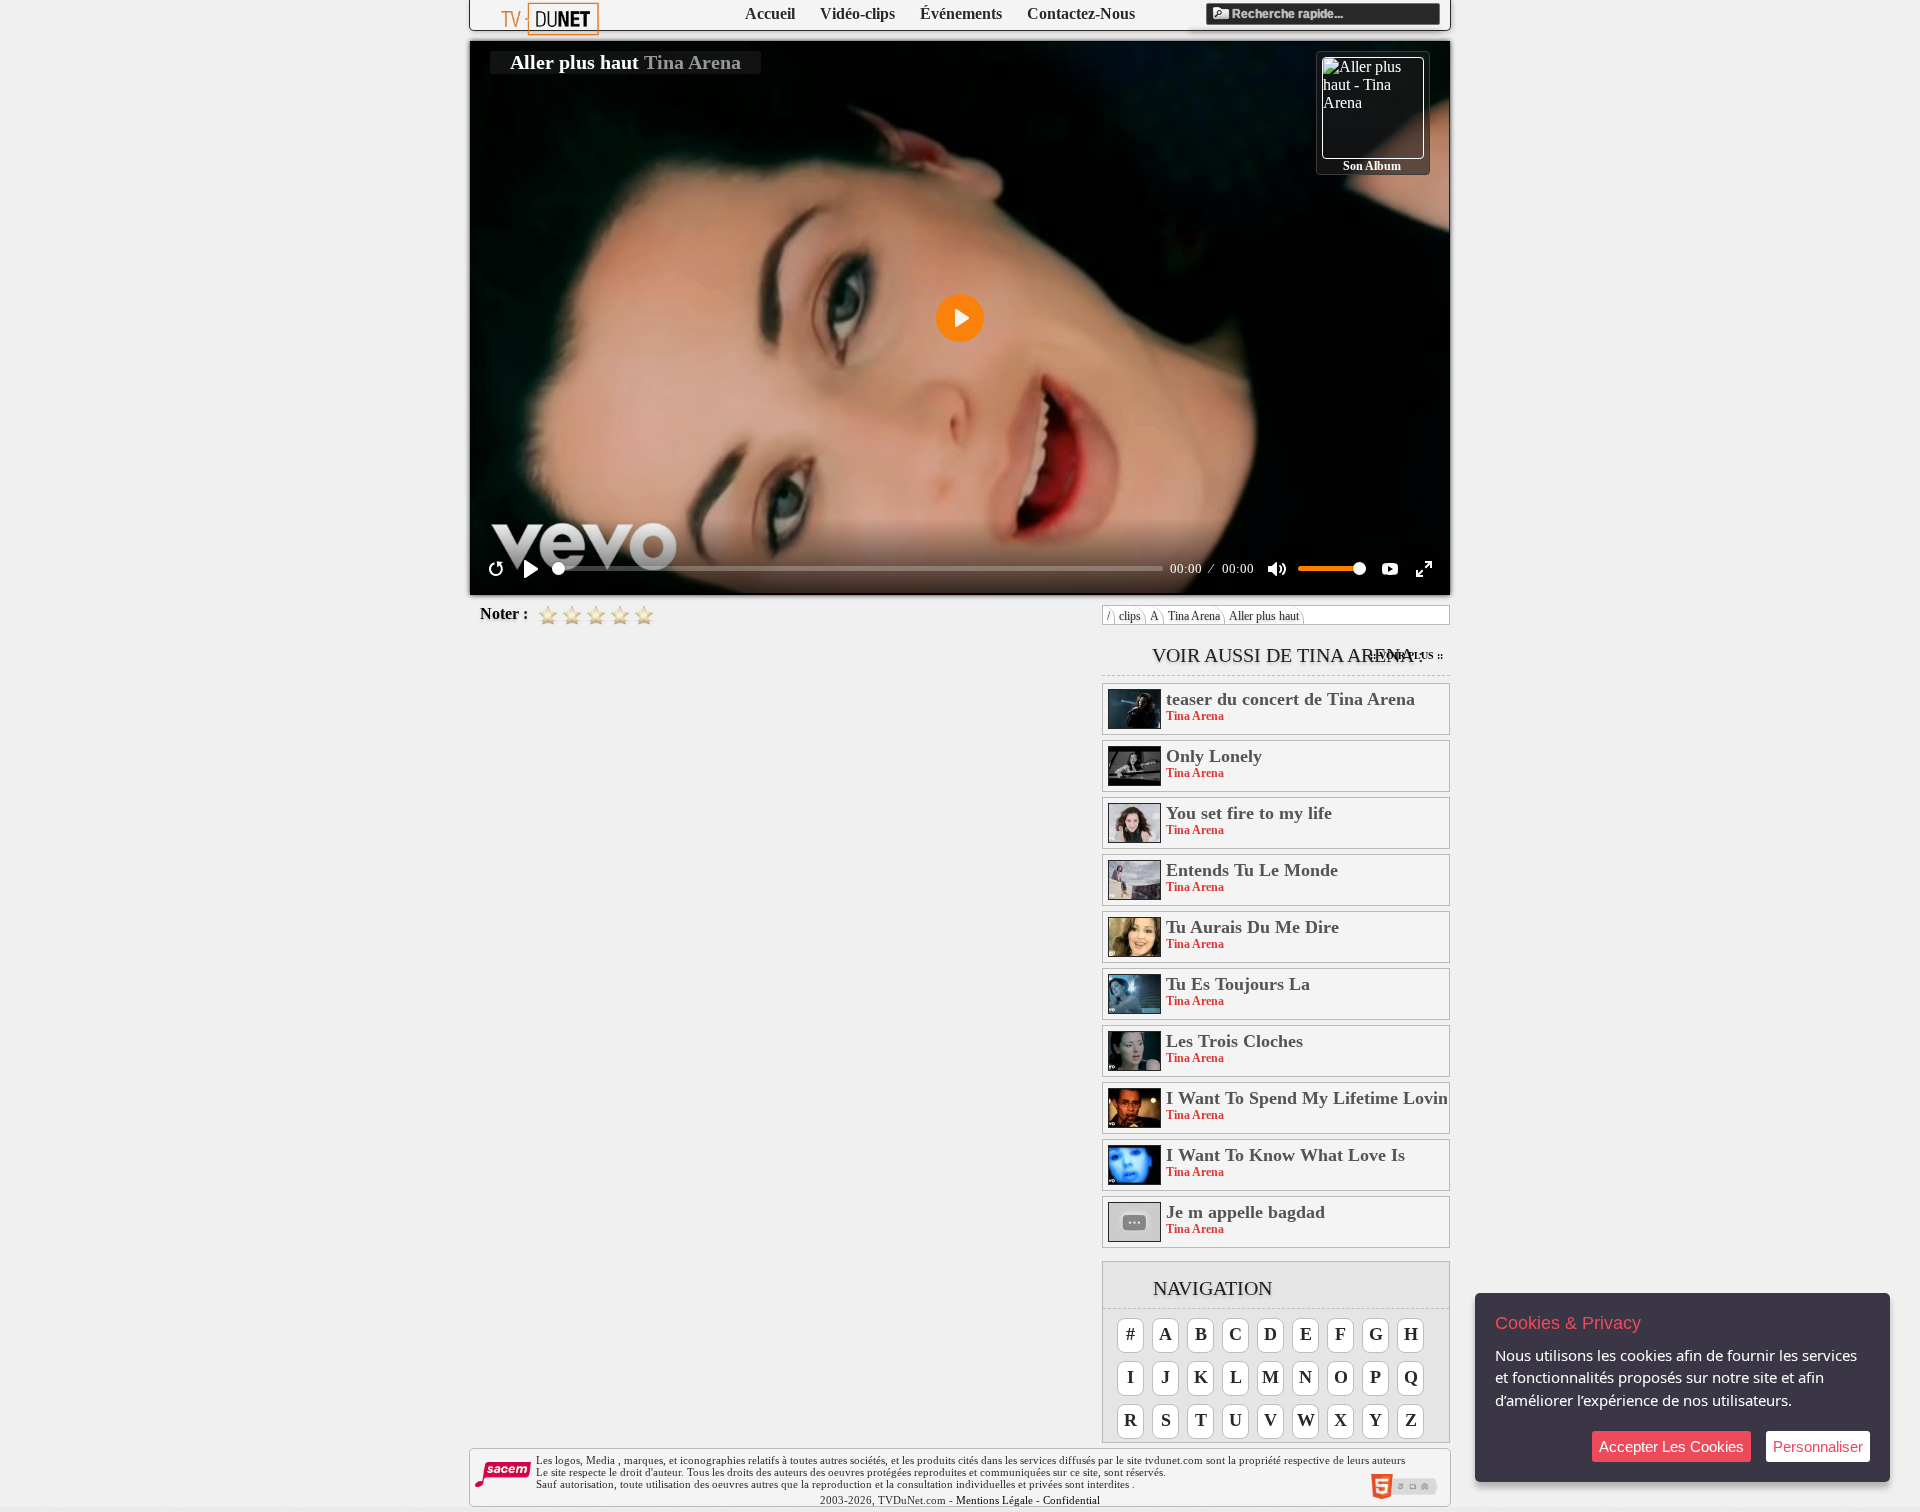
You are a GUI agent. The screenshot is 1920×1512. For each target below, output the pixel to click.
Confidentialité (1077, 1500)
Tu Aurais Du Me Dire (1252, 927)
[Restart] (496, 569)
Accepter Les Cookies (1671, 1446)
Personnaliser (1818, 1446)
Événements (961, 13)
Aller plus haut (1264, 616)
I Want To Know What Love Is (1285, 1155)
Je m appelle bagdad (1245, 1212)
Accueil (770, 13)
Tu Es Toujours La (1238, 984)
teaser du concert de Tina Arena (1290, 699)
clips (1130, 616)
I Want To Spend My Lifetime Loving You (1306, 1098)
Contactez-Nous (1081, 13)
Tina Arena (1194, 616)
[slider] (857, 568)
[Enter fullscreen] (1424, 569)
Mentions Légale (994, 1500)
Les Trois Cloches (1234, 1041)
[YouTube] (1390, 569)
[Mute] (1277, 569)
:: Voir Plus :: (1406, 655)
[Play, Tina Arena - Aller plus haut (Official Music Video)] (531, 569)
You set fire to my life (1249, 813)
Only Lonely (1214, 756)
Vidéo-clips (857, 13)
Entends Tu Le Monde (1252, 870)
